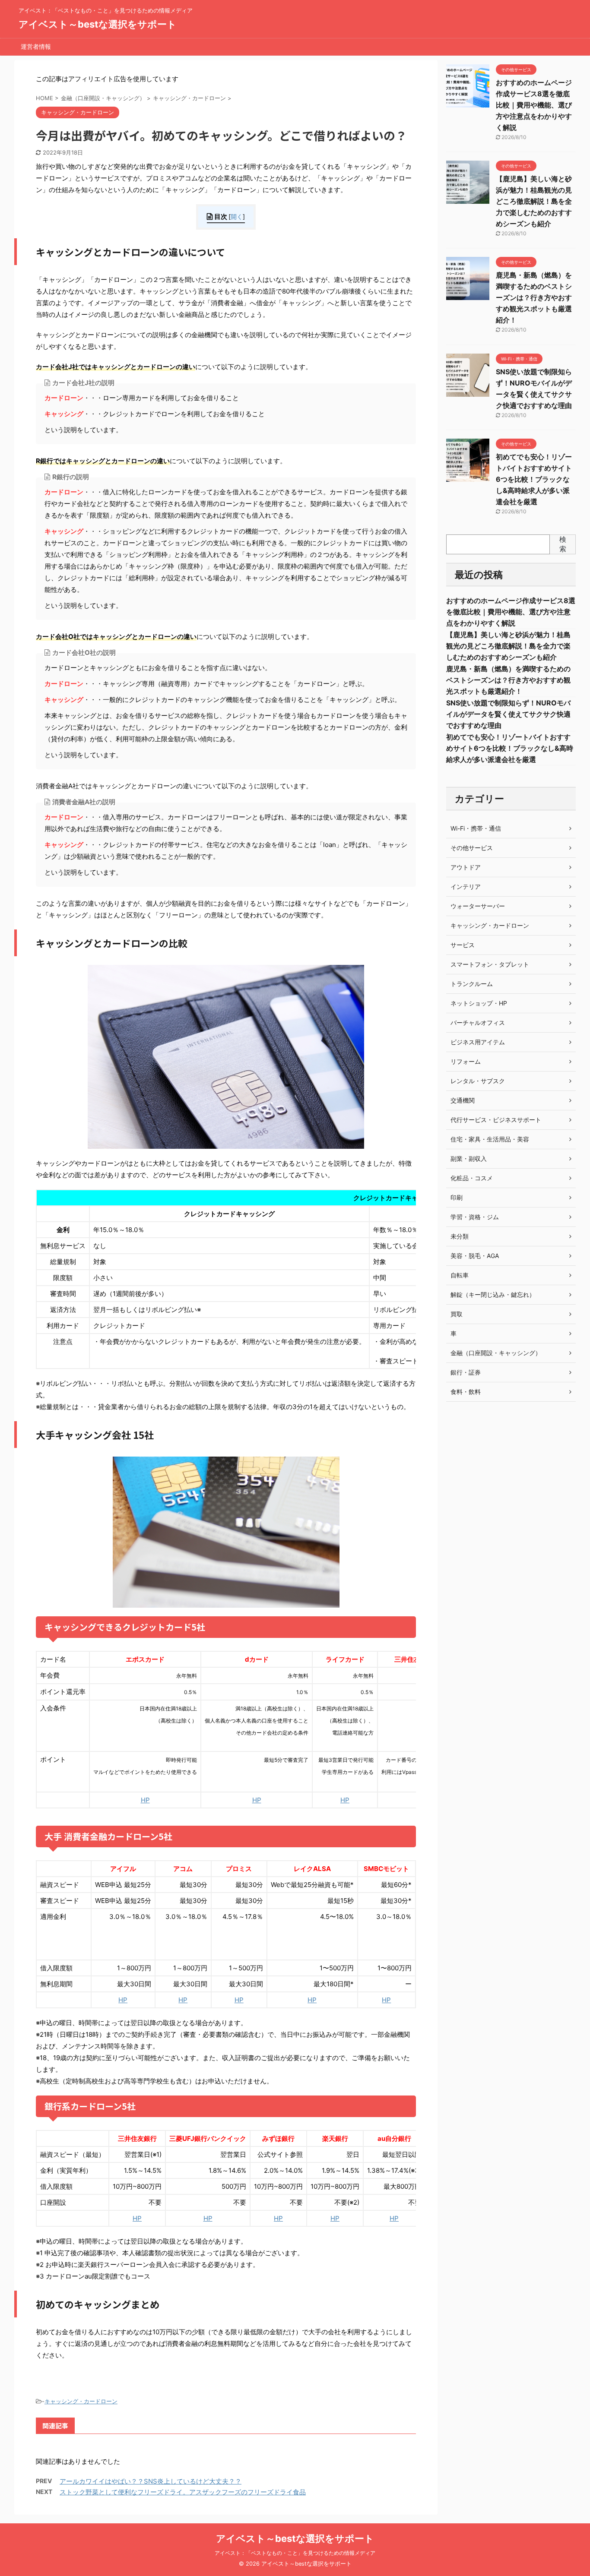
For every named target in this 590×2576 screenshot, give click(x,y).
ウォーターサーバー (478, 906)
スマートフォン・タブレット (490, 964)
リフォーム (466, 1061)
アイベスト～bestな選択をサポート (98, 24)
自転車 (460, 1275)
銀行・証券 (466, 1372)
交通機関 (463, 1100)
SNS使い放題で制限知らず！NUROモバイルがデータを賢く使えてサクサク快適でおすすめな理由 (508, 714)
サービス (463, 945)
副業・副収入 (469, 1158)
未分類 (460, 1236)
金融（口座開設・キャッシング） (496, 1353)
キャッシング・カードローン (81, 2401)
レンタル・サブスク (478, 1081)
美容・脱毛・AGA (475, 1256)
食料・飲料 (466, 1392)
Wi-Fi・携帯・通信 (476, 828)
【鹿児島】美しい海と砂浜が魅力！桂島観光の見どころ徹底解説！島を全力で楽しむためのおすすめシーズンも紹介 (534, 201)
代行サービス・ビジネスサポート (496, 1120)
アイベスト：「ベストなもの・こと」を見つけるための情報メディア (295, 2553)
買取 (457, 1314)
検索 (563, 544)
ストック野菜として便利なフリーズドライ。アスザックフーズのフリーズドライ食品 (183, 2492)
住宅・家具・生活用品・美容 (490, 1139)
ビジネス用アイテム (478, 1042)
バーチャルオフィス (478, 1022)
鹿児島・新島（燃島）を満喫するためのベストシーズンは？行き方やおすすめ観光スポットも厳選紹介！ (534, 297)
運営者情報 (36, 46)
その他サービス (472, 848)
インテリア (466, 887)
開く (237, 217)
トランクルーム (472, 984)
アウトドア (466, 867)
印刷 (457, 1197)
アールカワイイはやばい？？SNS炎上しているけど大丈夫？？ (151, 2481)
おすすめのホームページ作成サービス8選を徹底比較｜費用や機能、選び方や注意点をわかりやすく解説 (534, 105)
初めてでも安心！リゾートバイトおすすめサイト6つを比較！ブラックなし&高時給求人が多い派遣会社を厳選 (534, 479)
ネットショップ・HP (479, 1003)
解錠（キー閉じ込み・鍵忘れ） (493, 1294)
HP (145, 1800)
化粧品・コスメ (472, 1178)
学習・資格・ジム (475, 1217)
